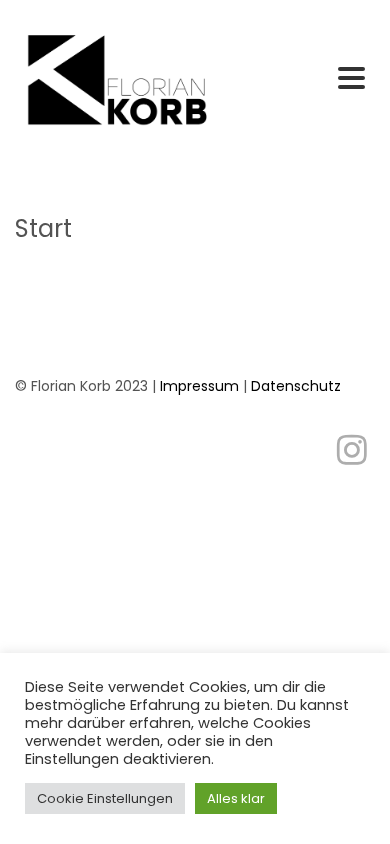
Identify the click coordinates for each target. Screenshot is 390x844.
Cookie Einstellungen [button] (105, 798)
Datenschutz (296, 386)
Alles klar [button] (236, 798)
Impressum (199, 386)
